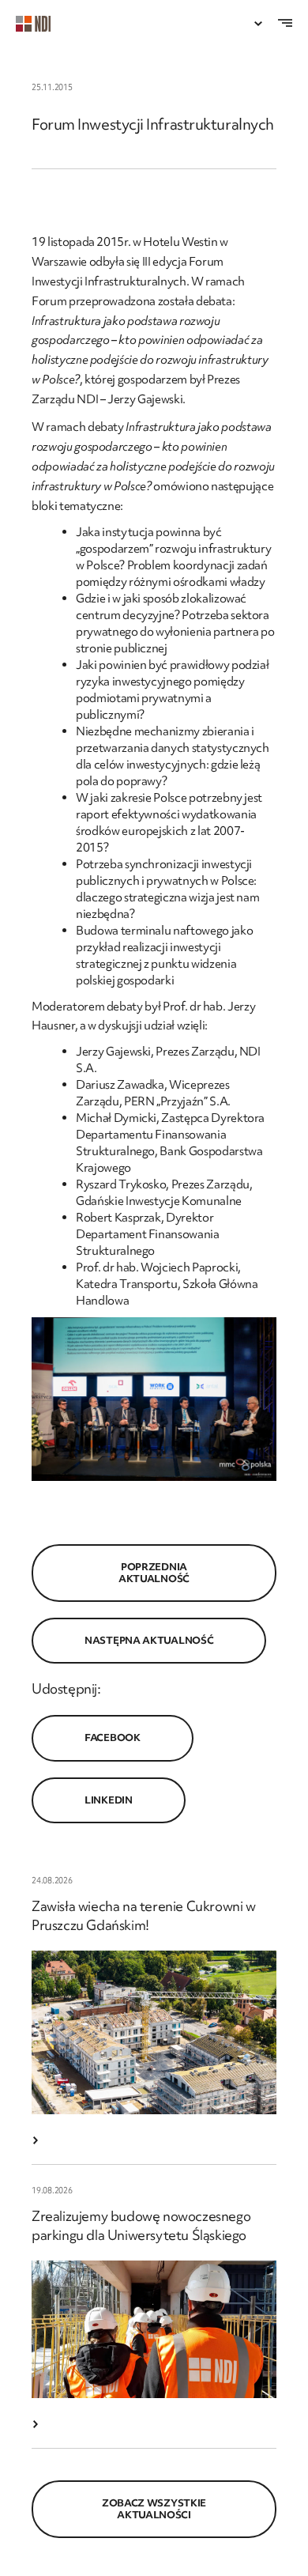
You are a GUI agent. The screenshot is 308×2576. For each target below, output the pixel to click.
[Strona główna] (41, 24)
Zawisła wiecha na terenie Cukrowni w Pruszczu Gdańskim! (144, 1915)
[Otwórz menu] (258, 24)
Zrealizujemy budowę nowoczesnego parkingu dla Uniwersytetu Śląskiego (141, 2225)
